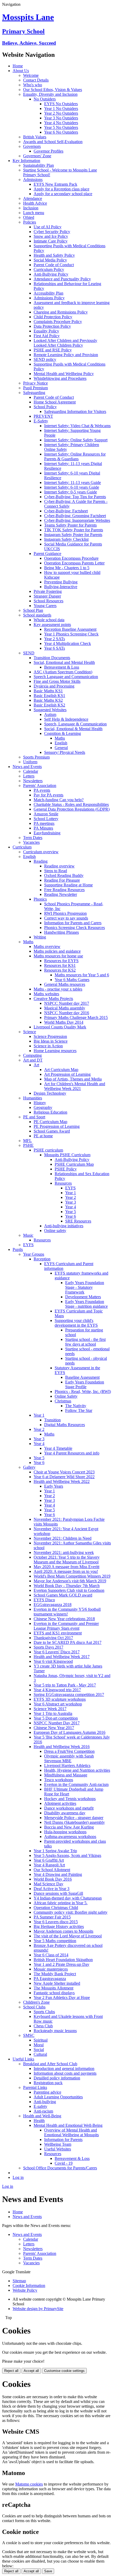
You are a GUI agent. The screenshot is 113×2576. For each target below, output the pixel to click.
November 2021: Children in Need (63, 1538)
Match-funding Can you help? (59, 800)
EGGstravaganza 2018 (53, 1605)
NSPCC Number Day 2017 (57, 1723)
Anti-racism (43, 2111)
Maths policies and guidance (57, 951)
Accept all (31, 2371)
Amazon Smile (46, 814)
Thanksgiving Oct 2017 (53, 1638)
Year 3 (71, 1202)
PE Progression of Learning (57, 1126)
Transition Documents (52, 658)
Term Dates (33, 838)
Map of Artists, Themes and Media (73, 1079)
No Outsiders (45, 99)
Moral (39, 2045)
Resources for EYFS (61, 961)
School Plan (33, 610)
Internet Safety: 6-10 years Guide (72, 487)
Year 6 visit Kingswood (53, 1661)
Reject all (11, 2371)
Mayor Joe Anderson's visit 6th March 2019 (70, 1581)
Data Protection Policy (52, 326)
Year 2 (71, 1197)
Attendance (33, 198)
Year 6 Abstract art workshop (58, 1704)
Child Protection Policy (53, 317)
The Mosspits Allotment (53, 1988)
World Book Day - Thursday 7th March (67, 1586)
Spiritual (41, 2040)
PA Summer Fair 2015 (52, 1917)
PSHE (28, 1145)
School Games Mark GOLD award (63, 1595)
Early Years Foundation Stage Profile (85, 1384)
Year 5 (71, 1212)
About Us (21, 71)
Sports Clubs (44, 2012)
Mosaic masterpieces (51, 1969)
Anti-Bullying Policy (51, 274)
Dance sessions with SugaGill (58, 1893)
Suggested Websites (50, 710)
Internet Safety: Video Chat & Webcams (77, 426)
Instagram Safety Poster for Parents (73, 535)
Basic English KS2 (49, 705)
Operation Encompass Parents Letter (74, 563)
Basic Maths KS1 (48, 691)
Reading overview (59, 866)
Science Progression (50, 1036)
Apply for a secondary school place (63, 194)
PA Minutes (43, 828)
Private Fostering (48, 591)
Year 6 (71, 1216)
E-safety (40, 2106)
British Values (35, 137)
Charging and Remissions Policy (61, 312)
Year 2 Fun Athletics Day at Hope (62, 1997)
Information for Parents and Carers (73, 923)
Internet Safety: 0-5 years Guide (71, 492)
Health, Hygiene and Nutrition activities (77, 1770)
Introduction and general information (64, 2069)
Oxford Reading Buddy (64, 875)
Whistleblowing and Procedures (60, 378)
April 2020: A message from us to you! (66, 1571)
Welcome (31, 75)
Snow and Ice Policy (51, 236)
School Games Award (52, 1131)
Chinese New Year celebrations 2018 (64, 1619)
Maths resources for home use (58, 956)
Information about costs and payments (65, 2073)
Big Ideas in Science (51, 1041)
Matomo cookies (29, 2484)
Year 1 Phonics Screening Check (71, 634)
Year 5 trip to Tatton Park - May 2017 (65, 1685)
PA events (42, 790)
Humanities (33, 1098)
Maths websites (46, 994)
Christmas (63, 1401)
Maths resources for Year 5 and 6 (82, 975)
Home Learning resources (55, 1051)
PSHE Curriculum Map (74, 1164)
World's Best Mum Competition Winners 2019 (72, 1576)
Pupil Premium (35, 388)
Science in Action (48, 1046)
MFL (27, 1141)
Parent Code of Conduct (54, 265)
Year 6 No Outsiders (61, 132)
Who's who (33, 85)
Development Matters (83, 1297)
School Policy (45, 407)
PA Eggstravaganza (50, 1979)
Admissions (33, 180)
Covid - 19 (64, 2163)
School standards (37, 615)
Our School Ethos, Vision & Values (53, 90)
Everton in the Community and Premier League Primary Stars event (66, 1626)
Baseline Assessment (82, 1377)
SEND (29, 653)
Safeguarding (34, 393)
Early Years (54, 1486)
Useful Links (23, 2059)
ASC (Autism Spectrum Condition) (63, 672)
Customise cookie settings (64, 2371)
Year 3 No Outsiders (61, 118)
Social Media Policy (50, 260)
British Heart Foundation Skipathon (63, 1960)
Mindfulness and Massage (66, 1775)
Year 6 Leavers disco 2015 (56, 1922)
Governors (32, 146)
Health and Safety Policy (54, 255)
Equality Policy (46, 331)
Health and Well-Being (42, 2116)
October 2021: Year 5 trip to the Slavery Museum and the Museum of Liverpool (67, 1560)
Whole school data (49, 620)
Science (30, 1032)
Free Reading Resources (64, 890)
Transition (52, 1420)
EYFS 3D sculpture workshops (60, 1699)
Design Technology (50, 1093)
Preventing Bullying (61, 582)
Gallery (29, 1467)
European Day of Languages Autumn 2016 (70, 1732)
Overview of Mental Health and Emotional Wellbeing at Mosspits (71, 2132)
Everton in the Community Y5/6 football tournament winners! (67, 1612)
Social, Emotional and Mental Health (64, 662)
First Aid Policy (47, 336)
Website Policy (25, 2290)
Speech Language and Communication (66, 677)
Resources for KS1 (60, 965)
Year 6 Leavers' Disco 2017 (57, 1652)
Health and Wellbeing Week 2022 (62, 1481)
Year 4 (71, 1207)
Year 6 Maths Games (72, 980)
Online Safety (66, 1396)
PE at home (43, 1136)
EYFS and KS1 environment (58, 1633)
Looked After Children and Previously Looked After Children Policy (65, 343)
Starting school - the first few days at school (85, 1342)
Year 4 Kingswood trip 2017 (57, 1690)
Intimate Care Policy (51, 241)
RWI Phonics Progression (65, 913)
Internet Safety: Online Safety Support (76, 440)
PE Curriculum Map (50, 1122)
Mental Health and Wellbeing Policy (64, 374)
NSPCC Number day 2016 (67, 1013)
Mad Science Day (48, 1884)
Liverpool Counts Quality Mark (60, 1027)
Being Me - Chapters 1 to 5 (67, 568)
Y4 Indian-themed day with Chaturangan (68, 1898)
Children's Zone (36, 2002)
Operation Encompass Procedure (71, 558)
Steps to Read (56, 871)
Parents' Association (40, 786)
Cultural (40, 2054)
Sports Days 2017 (48, 1647)
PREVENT (43, 416)
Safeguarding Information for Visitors (75, 411)
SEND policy (45, 359)
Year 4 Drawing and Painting (58, 1874)
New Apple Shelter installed (57, 1983)
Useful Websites (58, 2149)
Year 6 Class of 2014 (51, 1955)
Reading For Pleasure (62, 880)
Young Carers (45, 606)
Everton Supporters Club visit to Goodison (69, 1590)
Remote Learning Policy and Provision (66, 355)
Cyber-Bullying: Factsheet (66, 511)
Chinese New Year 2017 (54, 1728)
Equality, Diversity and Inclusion (50, 94)
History (40, 1103)
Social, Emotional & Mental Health (73, 729)
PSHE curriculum (48, 1150)
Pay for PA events (48, 795)
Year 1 (71, 1193)
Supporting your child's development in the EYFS (76, 1323)
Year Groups (34, 1254)
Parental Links (35, 2087)
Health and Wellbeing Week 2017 (62, 1657)
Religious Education (50, 1112)
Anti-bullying (45, 2102)
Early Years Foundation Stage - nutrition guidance (86, 1304)
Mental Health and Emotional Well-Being (68, 2125)
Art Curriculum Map (61, 1070)
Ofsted (29, 217)
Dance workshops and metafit (69, 1808)
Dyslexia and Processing (54, 686)
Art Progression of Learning (67, 1074)
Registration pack (48, 2083)
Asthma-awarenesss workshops (70, 1837)
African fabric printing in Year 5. (61, 1903)
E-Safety (41, 421)
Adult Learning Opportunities (58, 2097)
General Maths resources (65, 984)
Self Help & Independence (66, 719)
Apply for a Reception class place (61, 189)
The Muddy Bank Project (55, 1974)
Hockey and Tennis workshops (70, 1799)
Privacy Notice (35, 383)
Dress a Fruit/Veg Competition (69, 1751)
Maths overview (47, 946)
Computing (32, 1055)
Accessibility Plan (48, 293)
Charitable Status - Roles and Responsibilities (71, 804)
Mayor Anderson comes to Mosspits (63, 1931)
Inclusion (31, 208)
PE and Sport (34, 1117)
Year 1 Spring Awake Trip (55, 1851)
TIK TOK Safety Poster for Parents (74, 530)
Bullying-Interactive (61, 587)
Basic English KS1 (49, 696)
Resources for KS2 (60, 970)
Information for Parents (63, 2140)
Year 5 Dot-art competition (56, 1718)
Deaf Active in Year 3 (52, 1889)
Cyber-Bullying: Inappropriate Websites (77, 520)
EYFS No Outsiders (61, 104)
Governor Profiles (48, 151)
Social (39, 2050)
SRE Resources (78, 1221)
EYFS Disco (44, 1600)
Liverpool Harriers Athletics (67, 1766)
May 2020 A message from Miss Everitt (66, 1567)
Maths (60, 738)
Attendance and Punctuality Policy (62, 279)
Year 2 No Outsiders (61, 113)
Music (28, 1235)
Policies (30, 222)
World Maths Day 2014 (64, 1022)
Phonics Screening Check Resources (75, 928)
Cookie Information (29, 2285)
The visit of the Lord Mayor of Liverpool (68, 1936)
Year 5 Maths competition (55, 1941)
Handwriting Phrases (61, 932)
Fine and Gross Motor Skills (57, 681)
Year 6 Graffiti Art (49, 1860)
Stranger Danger (47, 596)
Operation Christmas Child (56, 1908)
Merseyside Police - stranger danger (74, 1818)
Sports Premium (36, 757)
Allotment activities (60, 1803)
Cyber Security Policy (52, 232)
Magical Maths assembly (65, 1008)
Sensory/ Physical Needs (65, 752)
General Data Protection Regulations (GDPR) (72, 809)
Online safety (55, 1231)
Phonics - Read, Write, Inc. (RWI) (83, 1391)
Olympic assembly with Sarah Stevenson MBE (69, 1758)
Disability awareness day (65, 1813)
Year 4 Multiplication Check (68, 643)
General (61, 748)
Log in (18, 2177)
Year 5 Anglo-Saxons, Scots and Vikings (67, 1855)
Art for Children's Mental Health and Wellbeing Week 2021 (75, 1086)
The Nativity (76, 1406)
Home (18, 66)
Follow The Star (79, 1410)
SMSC (29, 2035)
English (61, 743)
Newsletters (33, 781)
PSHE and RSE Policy (53, 350)
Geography (43, 1107)
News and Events (27, 767)
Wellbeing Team (58, 2144)
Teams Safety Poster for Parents (70, 525)
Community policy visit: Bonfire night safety (71, 1912)
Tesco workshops (59, 1780)
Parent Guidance (47, 554)
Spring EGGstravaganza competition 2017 (69, 1694)
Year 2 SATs (55, 639)
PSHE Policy (66, 1169)
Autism (50, 714)
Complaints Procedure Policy (58, 322)
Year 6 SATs (55, 648)
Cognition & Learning (63, 733)
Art (36, 1065)
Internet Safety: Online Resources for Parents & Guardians (75, 456)
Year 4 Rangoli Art (49, 1865)
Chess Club (43, 2026)
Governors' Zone (37, 156)
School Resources (48, 601)
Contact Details (36, 80)
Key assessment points (52, 625)
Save (48, 2571)
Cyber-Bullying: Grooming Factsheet (75, 516)
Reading (41, 861)
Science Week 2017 (50, 1709)
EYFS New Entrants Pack (55, 184)
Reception (42, 1259)
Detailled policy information (57, 2078)
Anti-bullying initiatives (64, 1226)
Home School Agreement (55, 402)
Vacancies (31, 842)
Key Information (26, 161)
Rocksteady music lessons (55, 2031)
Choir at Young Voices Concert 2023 (64, 1472)
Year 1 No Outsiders (61, 108)
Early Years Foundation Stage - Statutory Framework (85, 1287)
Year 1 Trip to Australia (53, 1713)
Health (39, 2121)
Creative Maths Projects (53, 999)
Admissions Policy (49, 298)
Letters (29, 776)
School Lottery (46, 819)
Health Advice (35, 203)
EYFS (70, 1188)
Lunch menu (34, 213)
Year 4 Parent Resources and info (72, 1453)
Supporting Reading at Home (68, 885)
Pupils (18, 1249)
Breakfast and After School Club (50, 2064)
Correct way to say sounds (66, 918)
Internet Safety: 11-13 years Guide (73, 483)
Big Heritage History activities (59, 1926)
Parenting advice (47, 2092)
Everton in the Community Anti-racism (76, 1784)
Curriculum (22, 847)
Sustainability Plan (38, 165)
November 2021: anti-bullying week (64, 1552)
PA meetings (44, 823)
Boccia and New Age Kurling (69, 1827)
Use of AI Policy (48, 227)
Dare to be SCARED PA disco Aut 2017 (68, 1642)
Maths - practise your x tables (58, 989)
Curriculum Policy (49, 269)
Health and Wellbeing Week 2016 (62, 1747)
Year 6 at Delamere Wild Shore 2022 (64, 1477)
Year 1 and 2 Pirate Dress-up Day (61, 1964)
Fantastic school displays (54, 1993)
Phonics (40, 899)
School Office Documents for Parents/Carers (60, 2168)
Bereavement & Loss (62, 667)
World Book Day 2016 (53, 1879)
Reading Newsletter (61, 894)
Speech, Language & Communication (75, 724)
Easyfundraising (47, 833)
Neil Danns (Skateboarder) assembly (75, 1822)
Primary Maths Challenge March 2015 (76, 1017)
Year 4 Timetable (58, 1448)
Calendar (31, 771)
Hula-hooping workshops (65, 1832)
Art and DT (33, 1060)
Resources (63, 1183)
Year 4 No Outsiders (61, 123)
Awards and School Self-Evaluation (53, 142)
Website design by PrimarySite (38, 2309)
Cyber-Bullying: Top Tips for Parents (75, 497)
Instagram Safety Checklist (66, 539)
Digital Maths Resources (65, 1425)
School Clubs (34, 2007)
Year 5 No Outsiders (61, 127)
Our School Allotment (52, 1870)
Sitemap (19, 2281)
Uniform (30, 762)
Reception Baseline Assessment (70, 629)
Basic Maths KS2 (48, 700)
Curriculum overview (41, 852)
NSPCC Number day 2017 (67, 1003)
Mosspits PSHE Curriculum (67, 1155)
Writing (40, 937)
